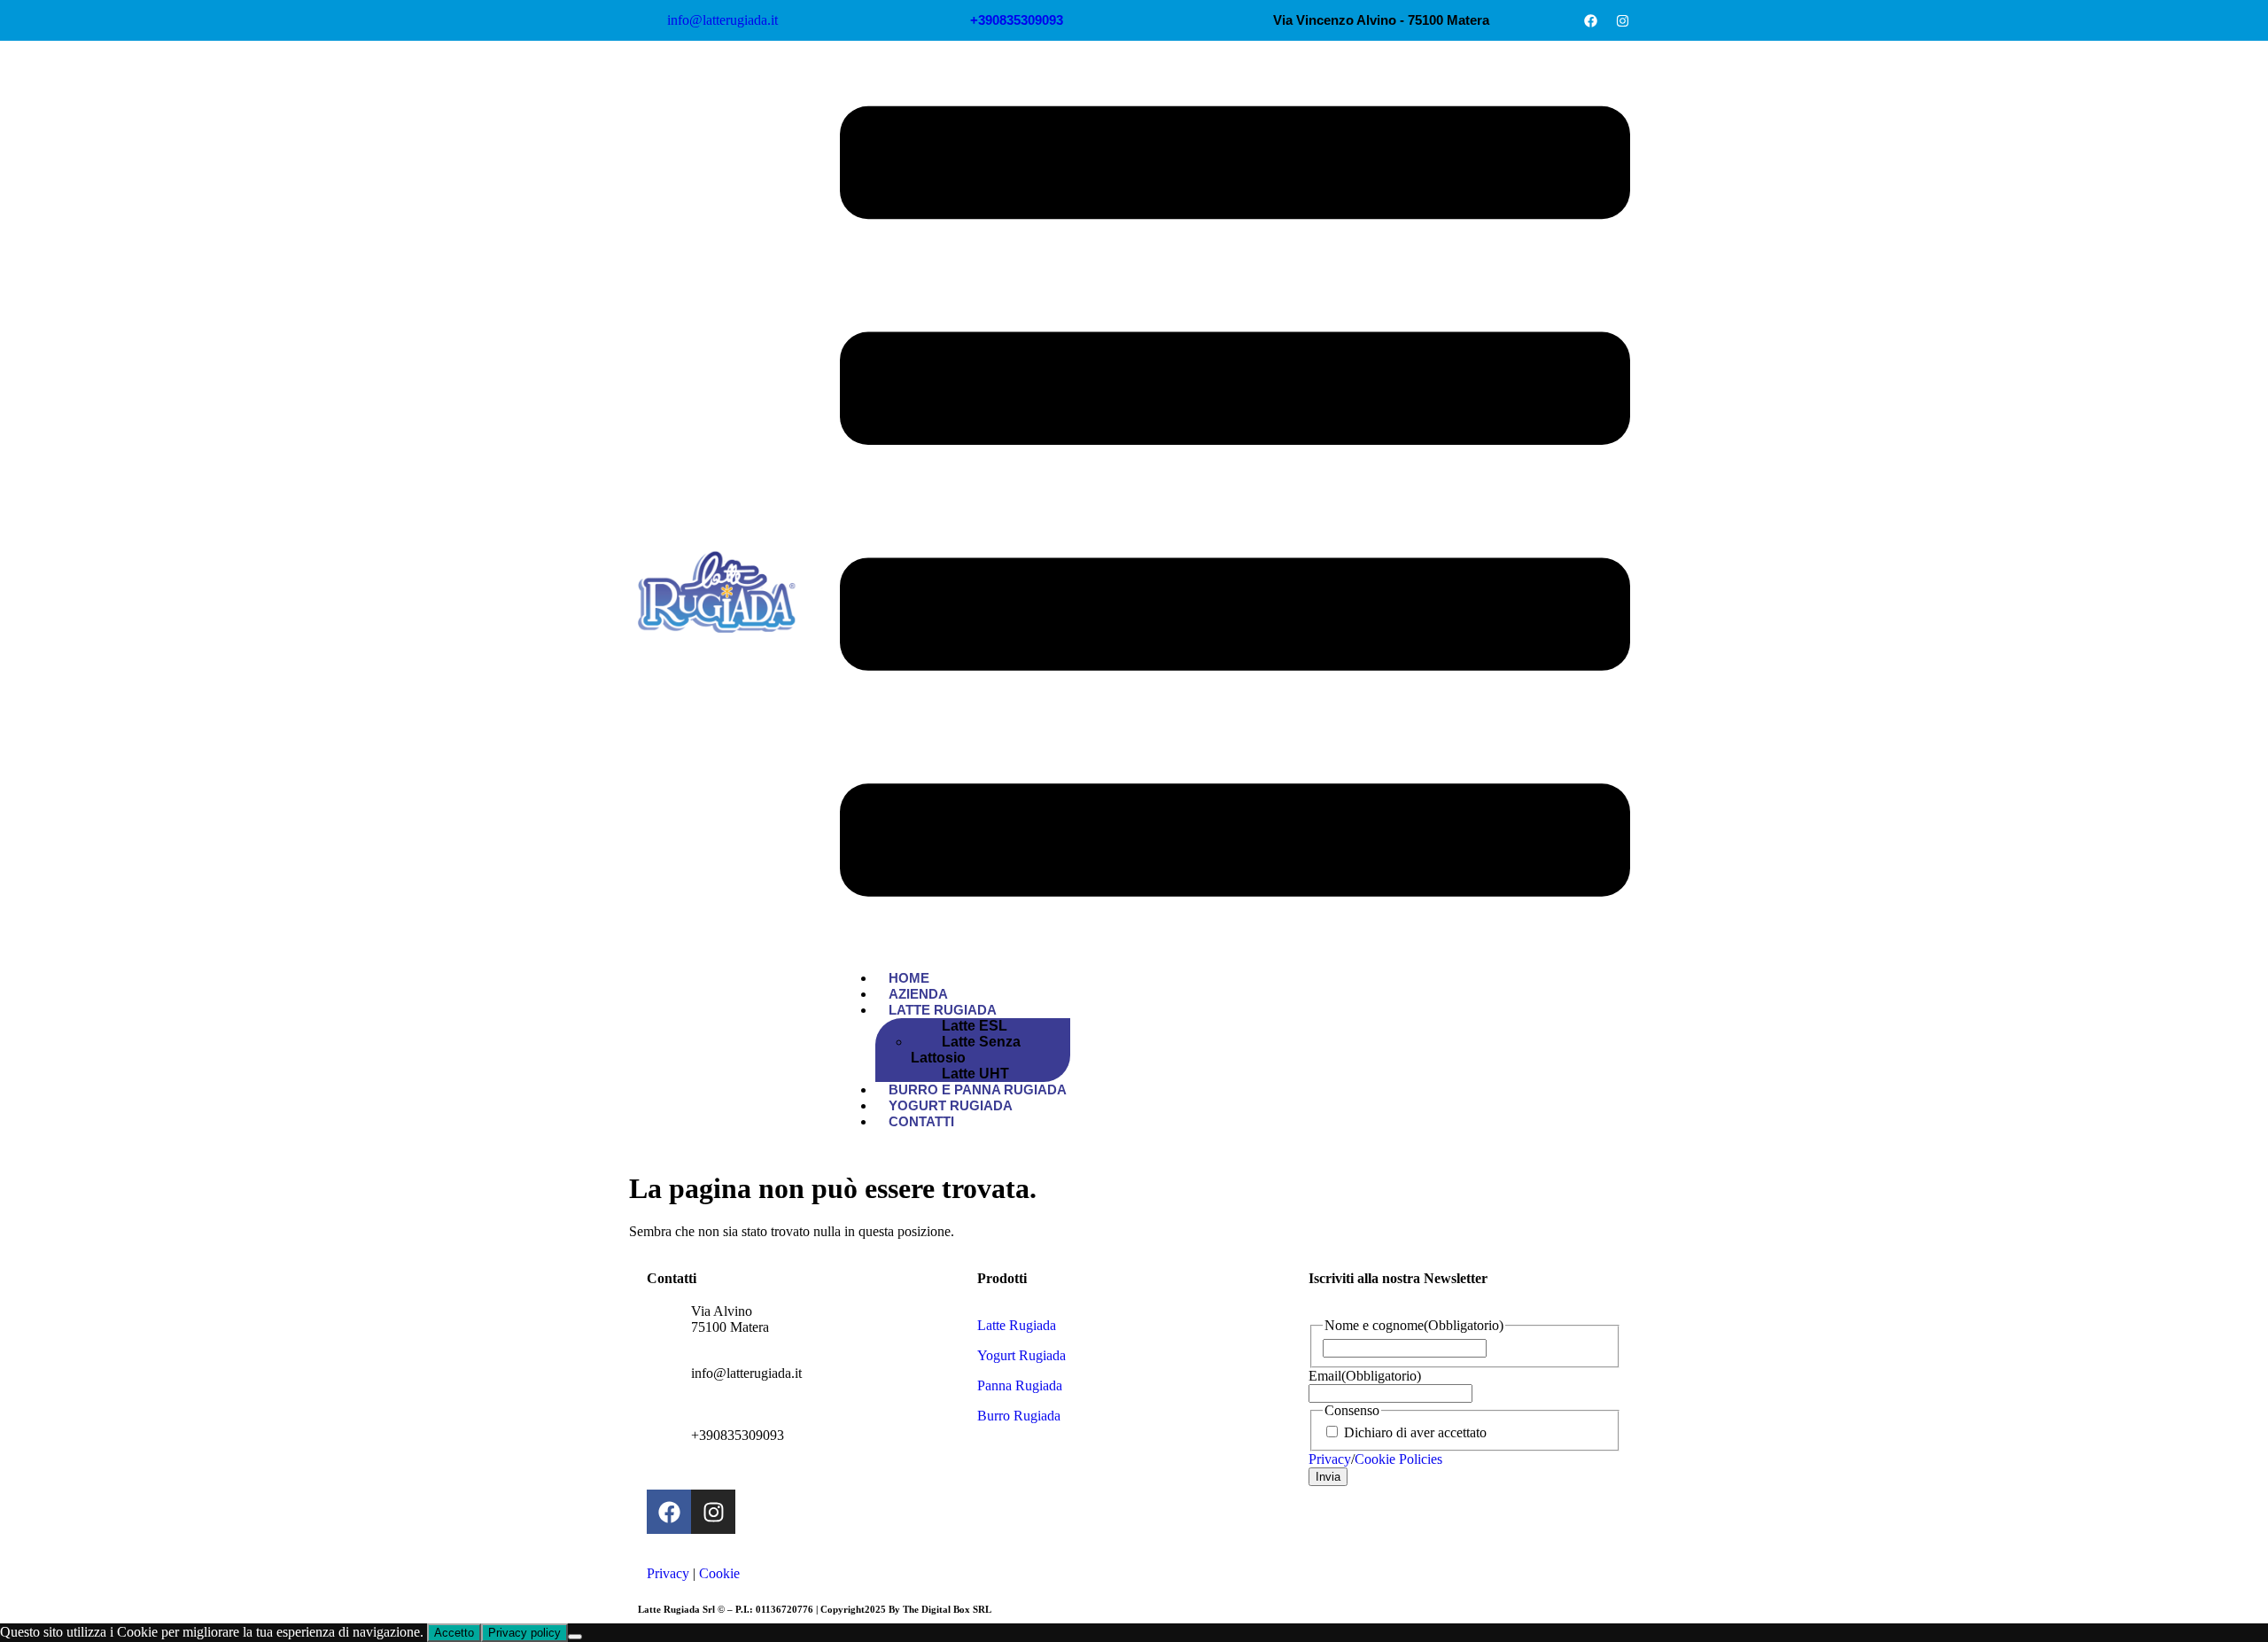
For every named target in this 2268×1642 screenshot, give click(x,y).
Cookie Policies (1398, 1459)
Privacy (668, 1573)
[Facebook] (1590, 20)
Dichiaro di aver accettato (1415, 1432)
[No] (575, 1637)
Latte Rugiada (943, 1010)
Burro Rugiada (1019, 1416)
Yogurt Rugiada (1021, 1355)
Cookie (719, 1573)
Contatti (921, 1121)
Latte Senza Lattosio (966, 1050)
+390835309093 (738, 1435)
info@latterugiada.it (746, 1373)
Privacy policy (524, 1633)
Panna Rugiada (1020, 1385)
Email (1365, 1376)
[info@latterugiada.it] (669, 1388)
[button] (1235, 503)
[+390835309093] (669, 1450)
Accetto (454, 1633)
